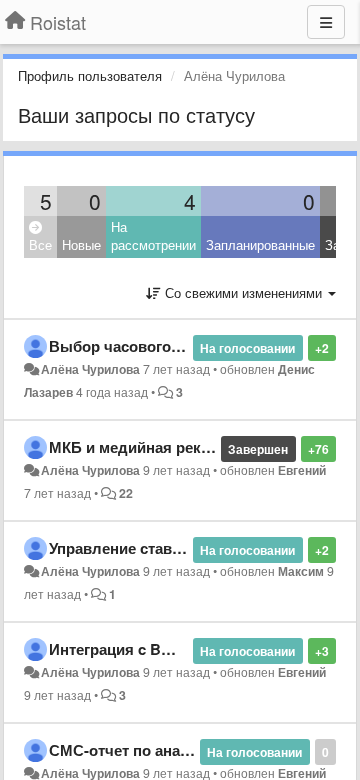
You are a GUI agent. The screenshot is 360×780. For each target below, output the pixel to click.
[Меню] (326, 22)
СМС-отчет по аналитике (140, 750)
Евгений (302, 470)
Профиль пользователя (90, 75)
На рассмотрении (153, 236)
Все (40, 244)
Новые (81, 244)
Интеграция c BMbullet (131, 649)
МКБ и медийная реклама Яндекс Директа (204, 447)
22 (126, 493)
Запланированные (260, 244)
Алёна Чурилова (90, 369)
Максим (301, 571)
